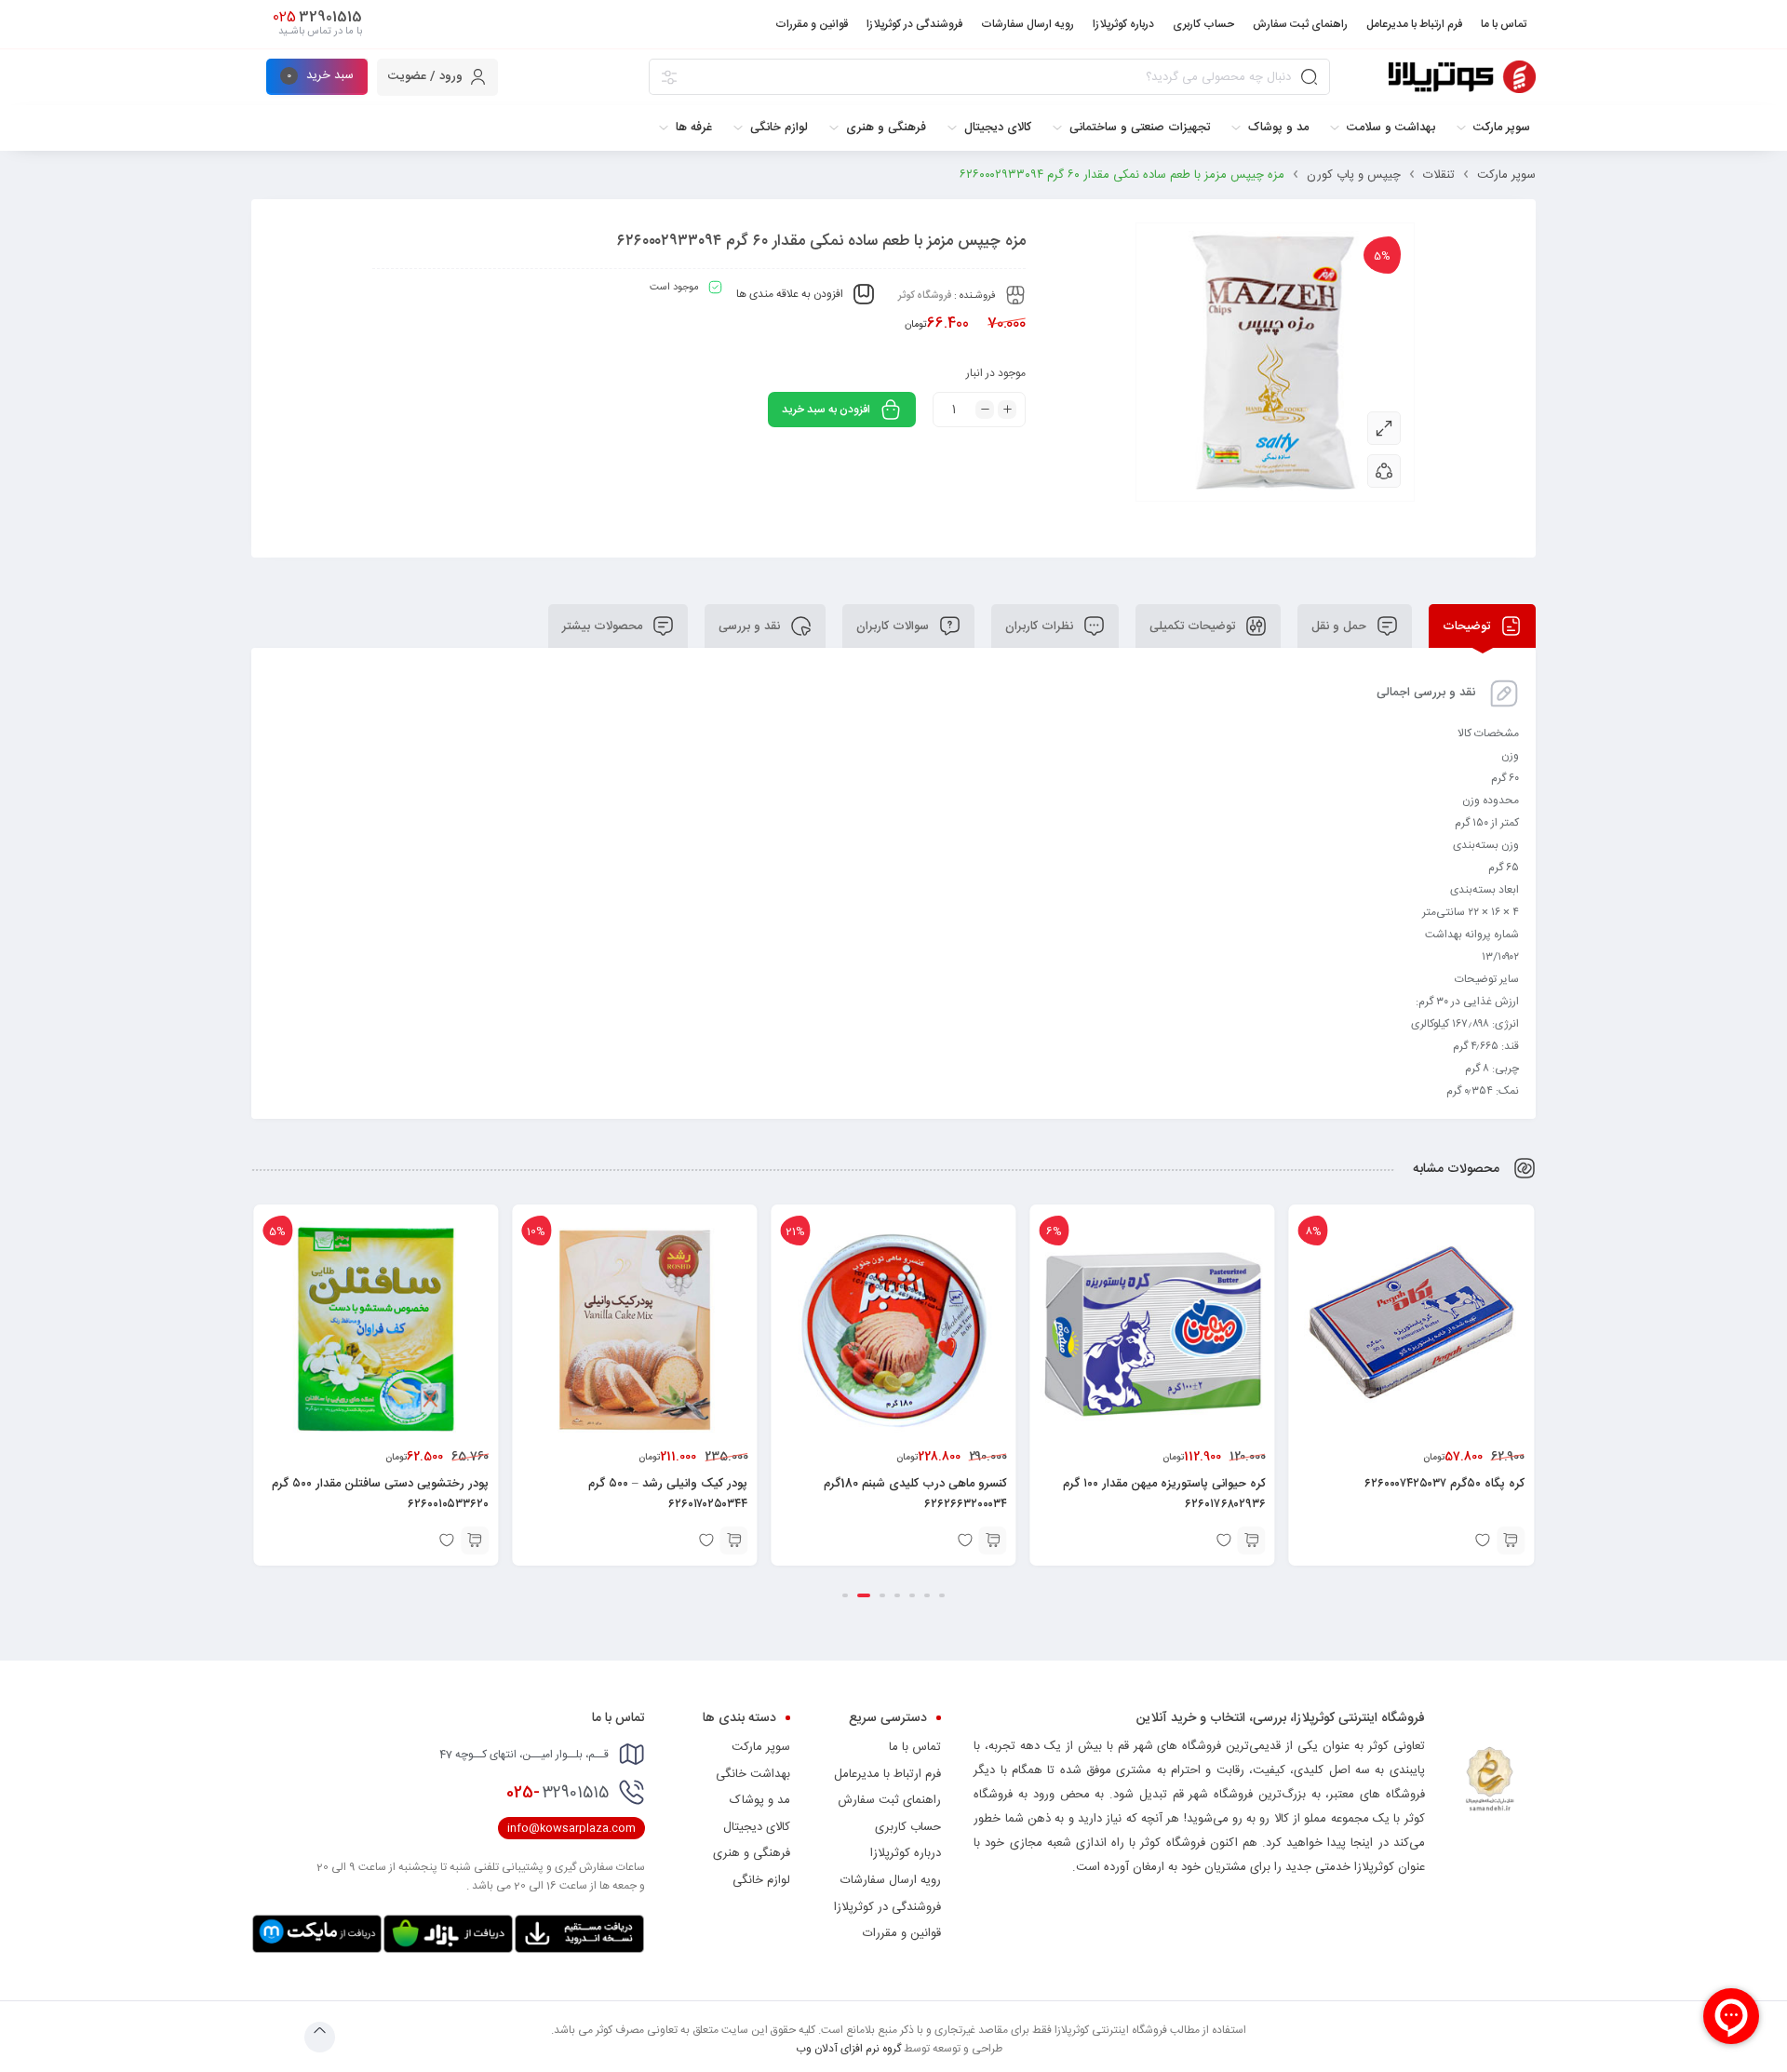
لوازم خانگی (761, 1880)
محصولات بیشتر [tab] (604, 626)
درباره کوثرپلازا (906, 1853)
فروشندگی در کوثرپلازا (887, 1907)
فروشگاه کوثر (925, 296)
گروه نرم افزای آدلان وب (848, 2049)
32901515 (558, 1793)
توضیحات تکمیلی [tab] (1194, 626)
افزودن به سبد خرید (826, 410)
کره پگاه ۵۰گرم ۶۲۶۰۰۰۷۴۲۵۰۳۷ (1444, 1484)
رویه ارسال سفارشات (891, 1880)
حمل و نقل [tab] (1341, 626)
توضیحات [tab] (1468, 626)
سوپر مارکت (1506, 175)
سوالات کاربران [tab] (894, 626)
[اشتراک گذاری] (1384, 471)
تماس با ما (915, 1747)
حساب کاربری (908, 1827)
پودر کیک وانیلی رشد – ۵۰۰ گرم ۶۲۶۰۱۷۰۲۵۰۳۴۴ (668, 1494)
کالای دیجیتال (757, 1827)
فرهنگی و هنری (752, 1853)
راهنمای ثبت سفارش (889, 1800)
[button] (1511, 1541)
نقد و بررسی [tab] (751, 626)
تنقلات (1439, 175)
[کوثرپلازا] (1462, 77)
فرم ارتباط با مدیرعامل (887, 1774)
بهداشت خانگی (753, 1774)
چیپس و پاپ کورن (1354, 175)
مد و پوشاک (760, 1800)
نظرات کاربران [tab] (1041, 626)
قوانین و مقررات (902, 1933)
